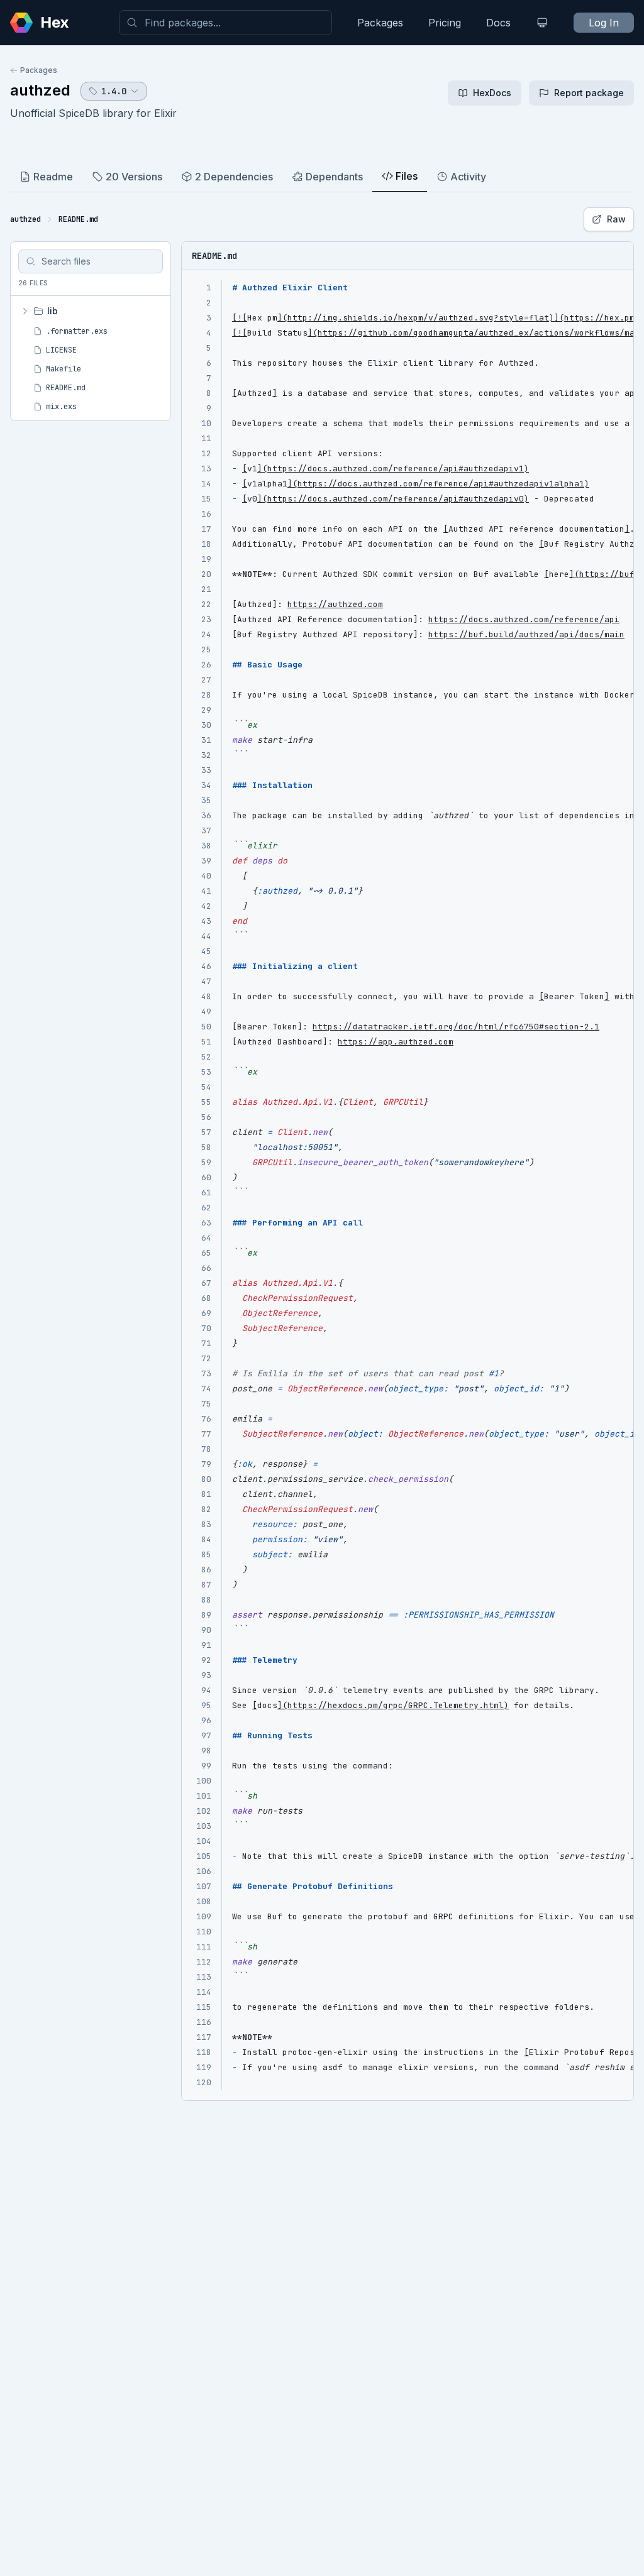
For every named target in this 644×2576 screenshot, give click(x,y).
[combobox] (225, 23)
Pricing (445, 23)
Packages (380, 23)
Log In (604, 23)
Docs (498, 23)
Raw (616, 219)
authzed (40, 90)
